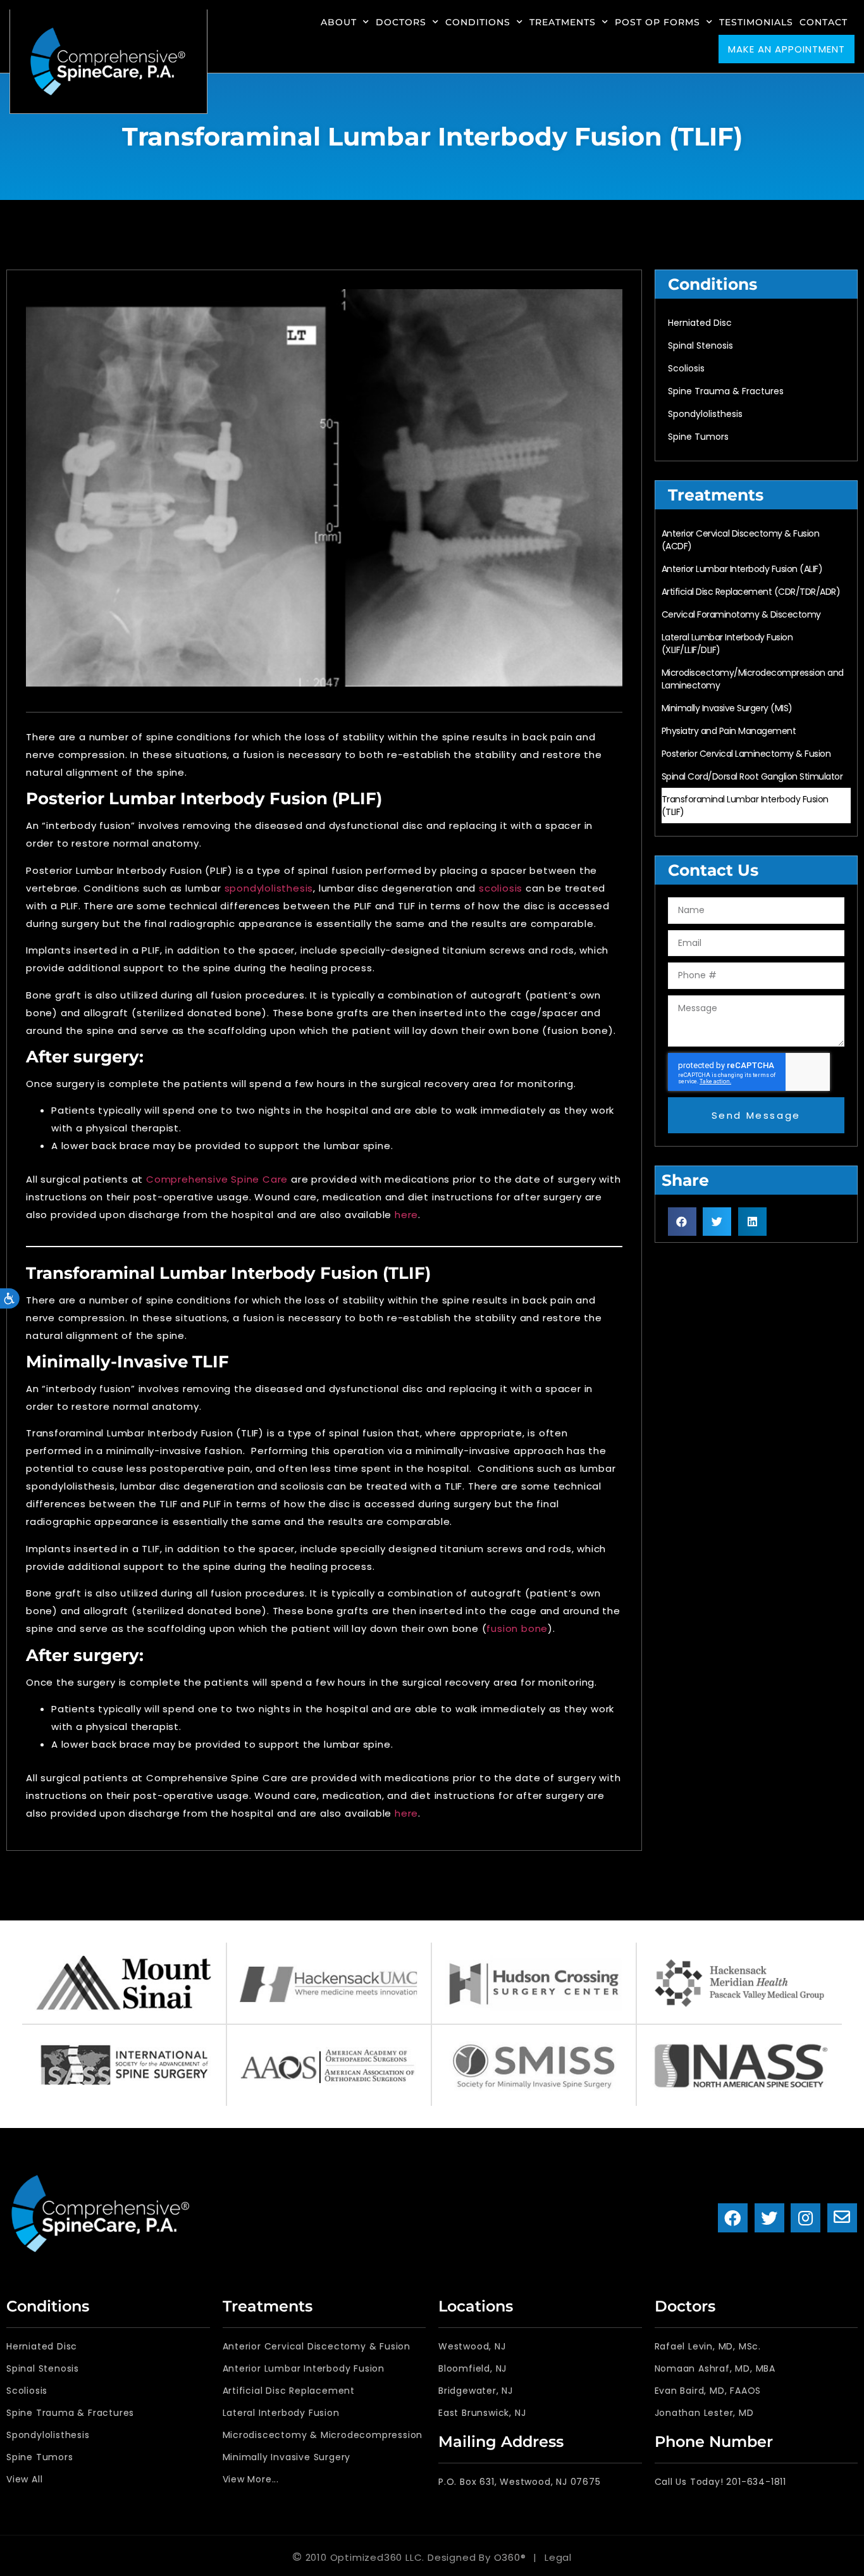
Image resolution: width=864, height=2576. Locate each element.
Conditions (478, 22)
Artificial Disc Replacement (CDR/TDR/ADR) (751, 592)
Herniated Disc (700, 323)
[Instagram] (805, 2218)
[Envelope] (842, 2218)
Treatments (563, 22)
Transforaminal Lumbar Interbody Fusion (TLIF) (745, 806)
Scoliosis (686, 368)
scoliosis (502, 888)
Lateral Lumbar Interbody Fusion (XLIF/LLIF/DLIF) (727, 644)
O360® (510, 2557)
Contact (824, 22)
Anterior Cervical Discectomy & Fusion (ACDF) (741, 540)
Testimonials (756, 22)
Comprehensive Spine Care (217, 1179)
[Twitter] (769, 2218)
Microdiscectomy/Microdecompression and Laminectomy (753, 679)
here (406, 1215)
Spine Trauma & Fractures (726, 391)
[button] (682, 1222)
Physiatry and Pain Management (729, 731)
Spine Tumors (698, 437)
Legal (558, 2557)
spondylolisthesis (269, 888)
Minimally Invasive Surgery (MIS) (727, 708)
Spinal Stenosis (700, 345)
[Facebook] (733, 2218)
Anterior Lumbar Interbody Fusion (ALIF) (742, 569)
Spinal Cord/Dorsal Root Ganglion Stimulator (752, 776)
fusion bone (517, 1628)
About (339, 22)
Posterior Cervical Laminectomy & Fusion (746, 754)
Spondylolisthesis (705, 414)
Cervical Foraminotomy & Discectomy (741, 614)
